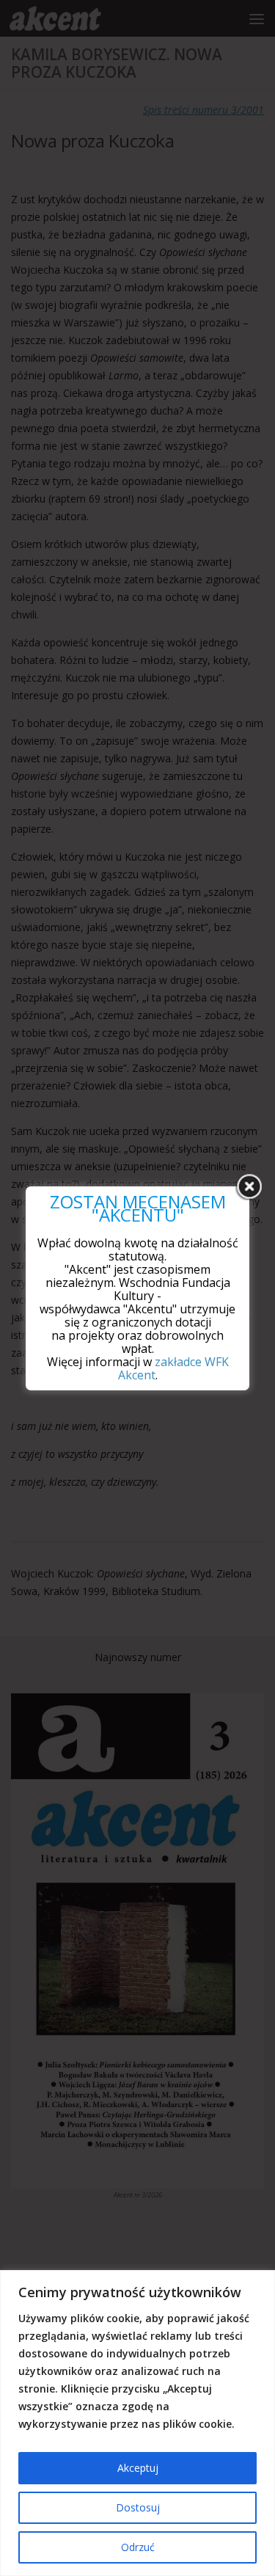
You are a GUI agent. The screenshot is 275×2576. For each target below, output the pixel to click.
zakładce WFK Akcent (173, 1368)
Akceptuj (138, 2468)
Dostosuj (138, 2507)
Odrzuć (138, 2547)
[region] (137, 2423)
